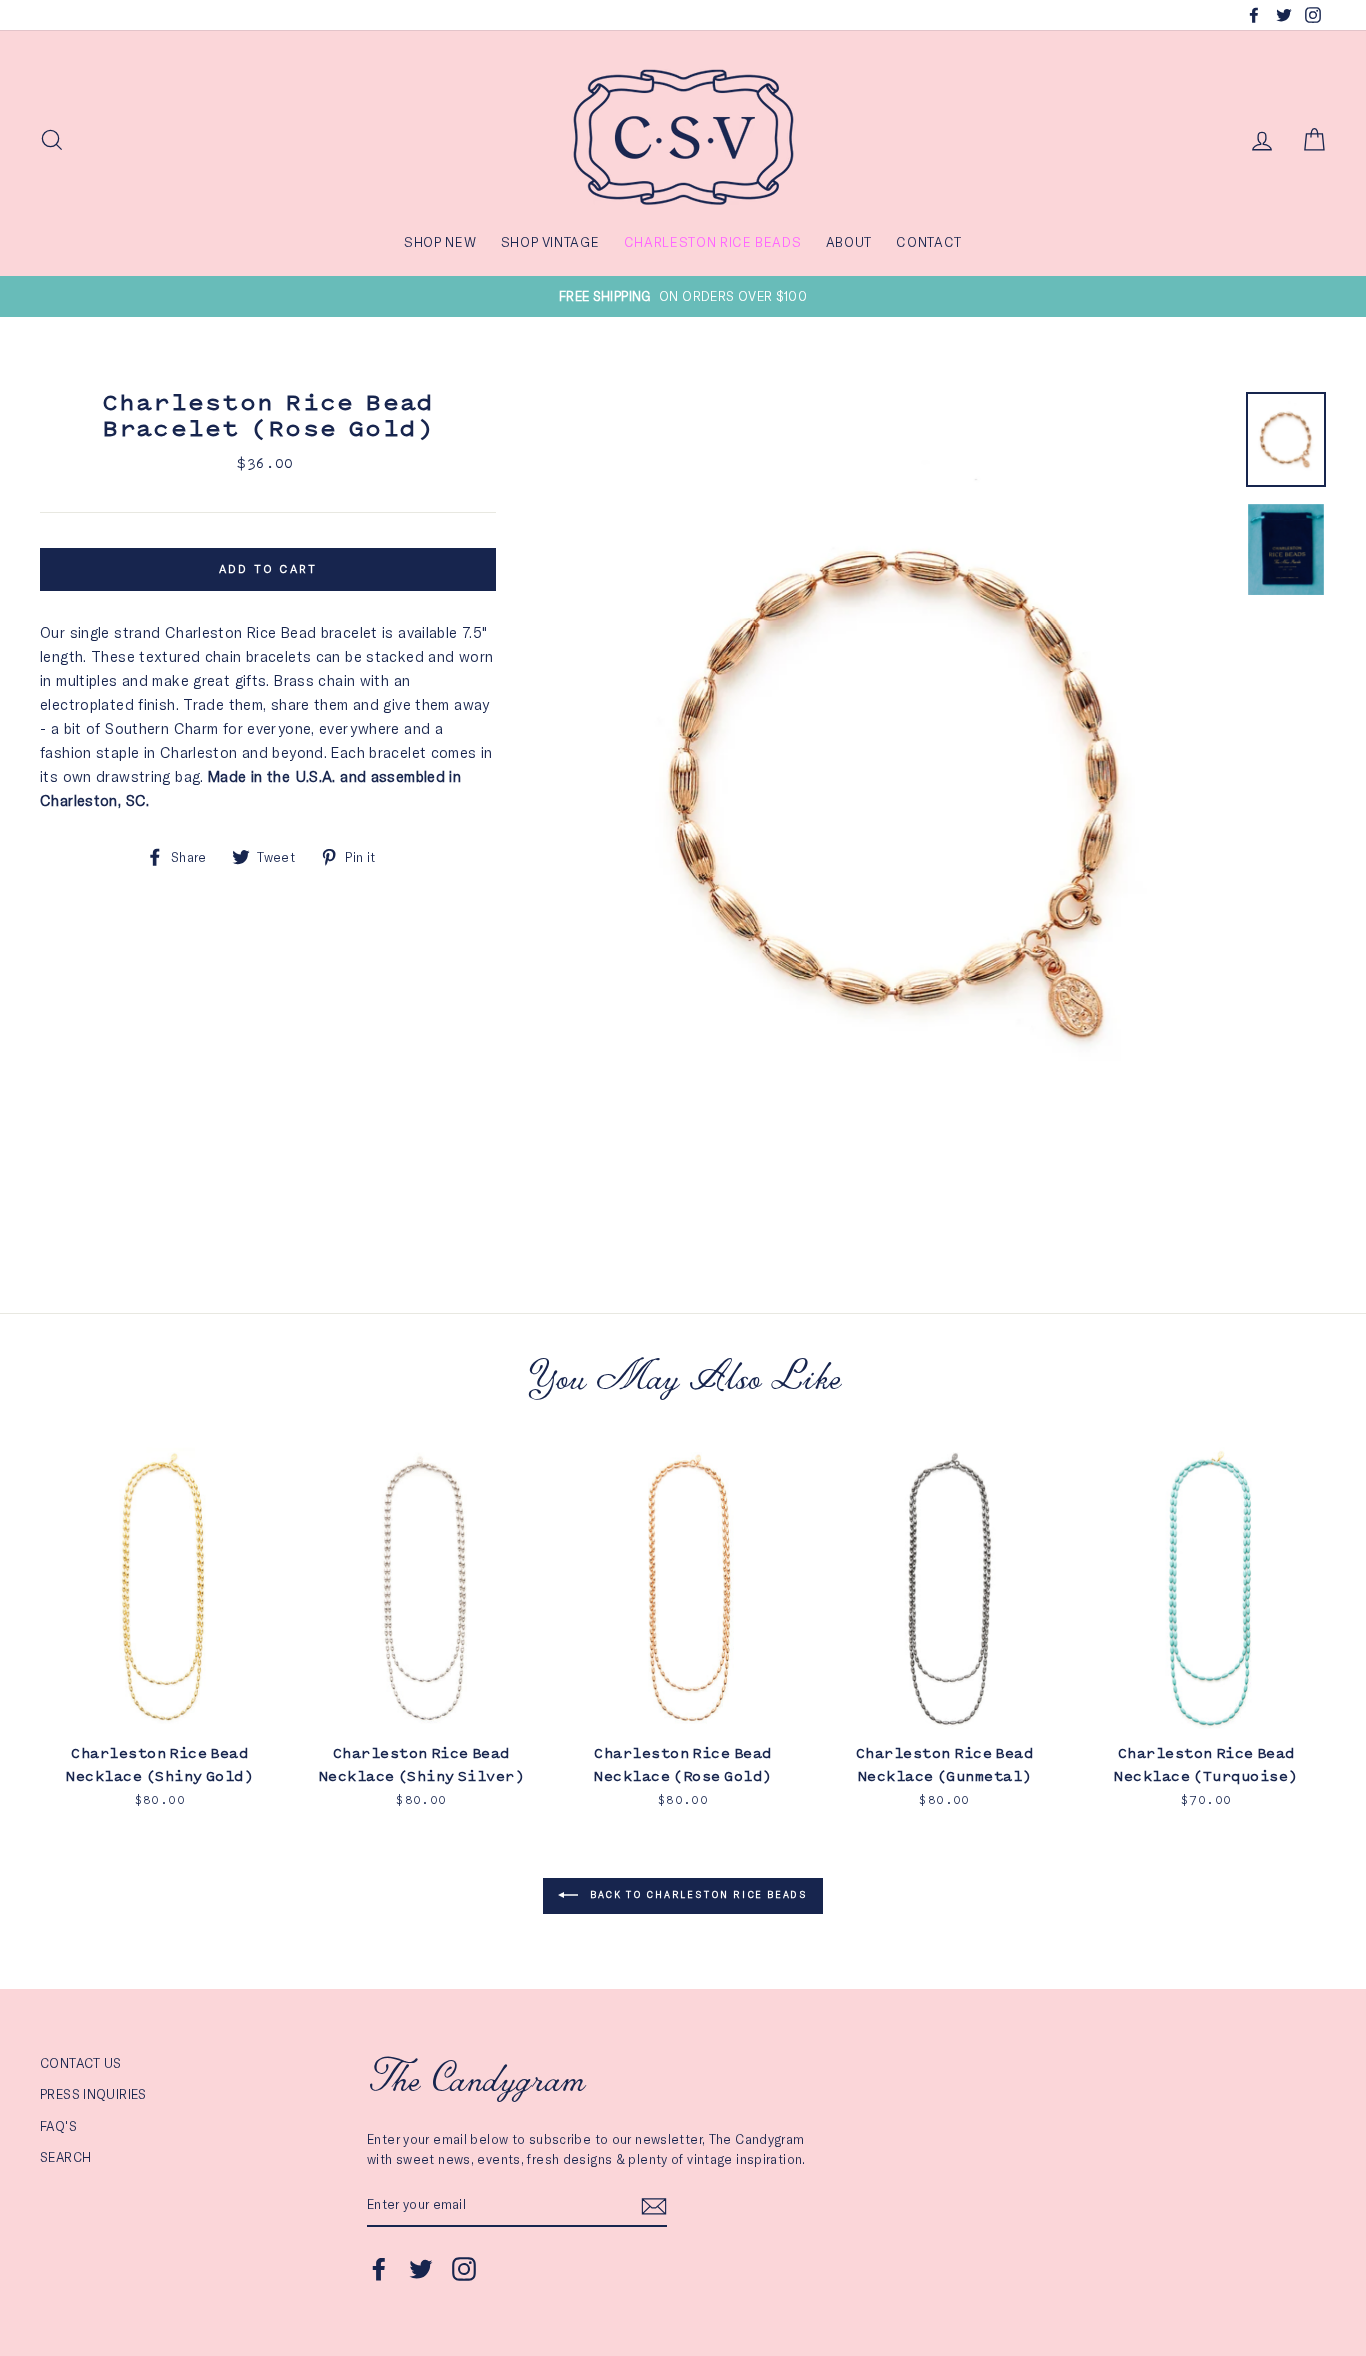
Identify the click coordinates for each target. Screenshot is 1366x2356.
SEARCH (65, 2157)
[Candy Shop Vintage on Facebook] (379, 2269)
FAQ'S (58, 2126)
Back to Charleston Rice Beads (697, 1894)
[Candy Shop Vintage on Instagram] (464, 2269)
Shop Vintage (550, 242)
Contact (929, 242)
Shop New (440, 242)
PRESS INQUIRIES (93, 2094)
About (849, 242)
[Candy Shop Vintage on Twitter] (421, 2269)
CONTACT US (81, 2063)
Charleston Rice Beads (713, 242)
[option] (683, 296)
